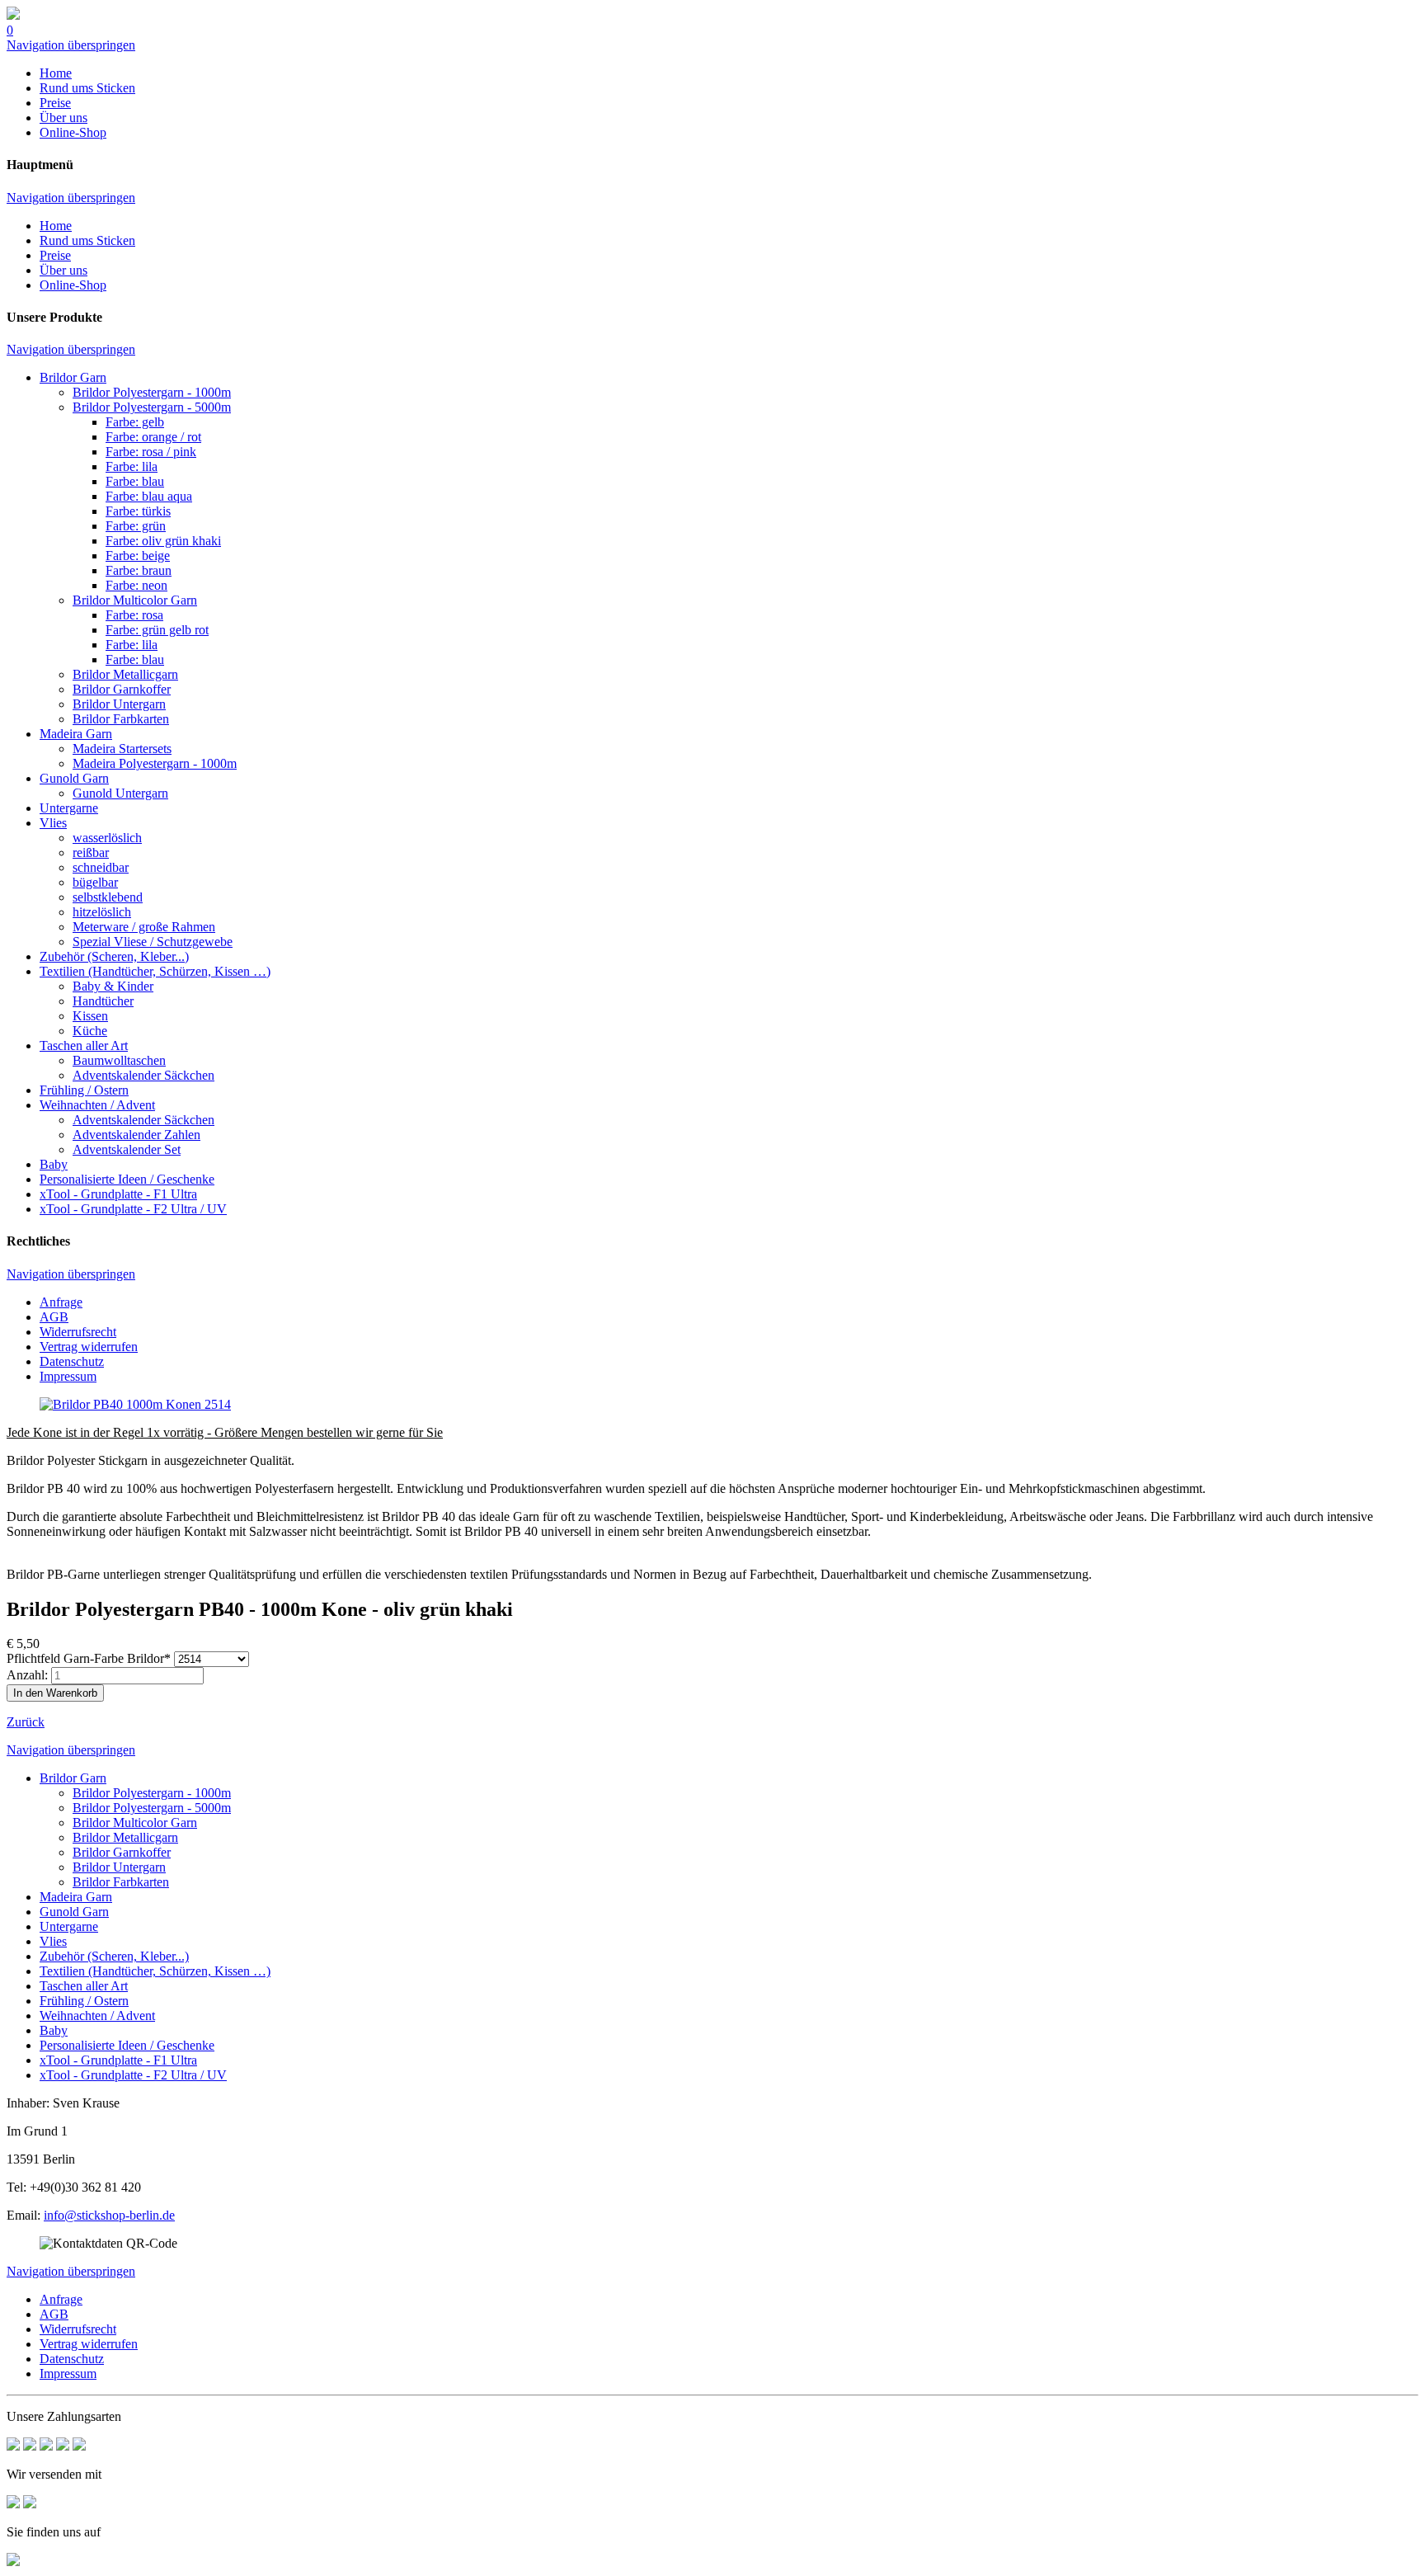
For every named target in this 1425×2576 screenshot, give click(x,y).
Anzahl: (27, 1675)
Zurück (26, 1722)
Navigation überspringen (71, 45)
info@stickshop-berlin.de (109, 2215)
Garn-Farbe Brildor (89, 1658)
